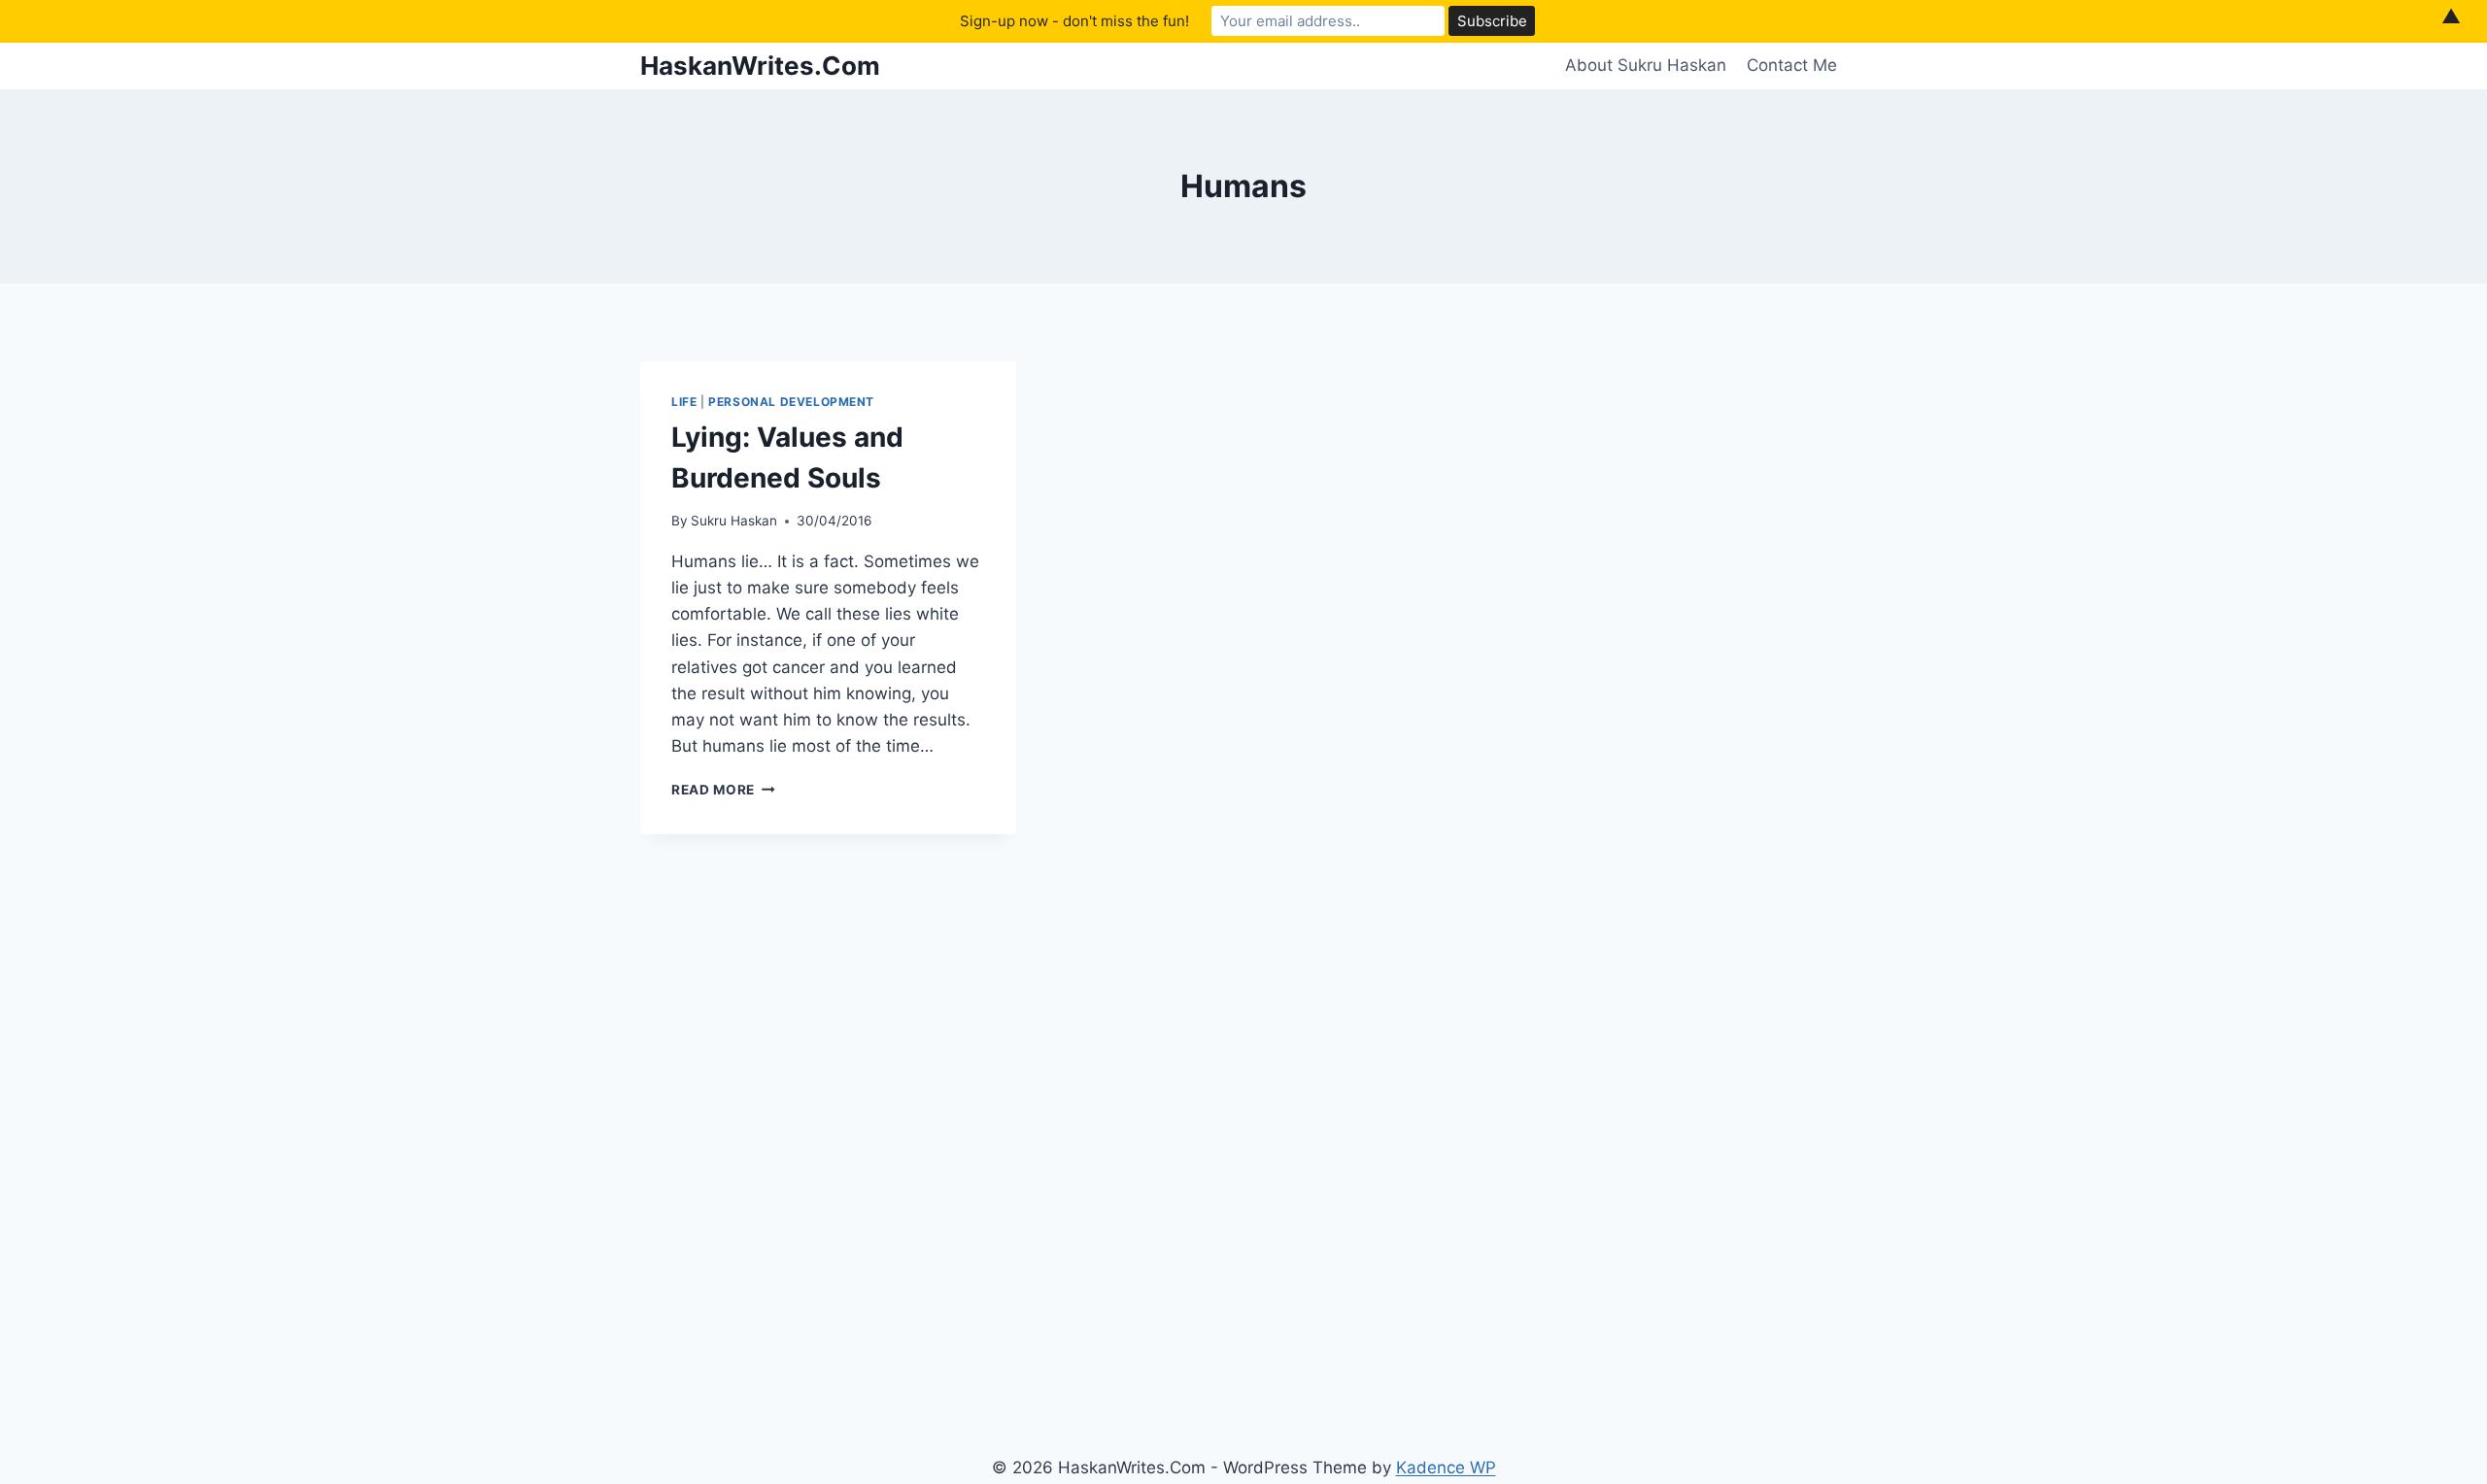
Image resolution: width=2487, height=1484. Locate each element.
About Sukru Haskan (1646, 65)
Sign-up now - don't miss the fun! (1074, 21)
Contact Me (1792, 65)
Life (684, 402)
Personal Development (791, 402)
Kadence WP (1446, 1467)
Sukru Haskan (734, 521)
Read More (723, 790)
